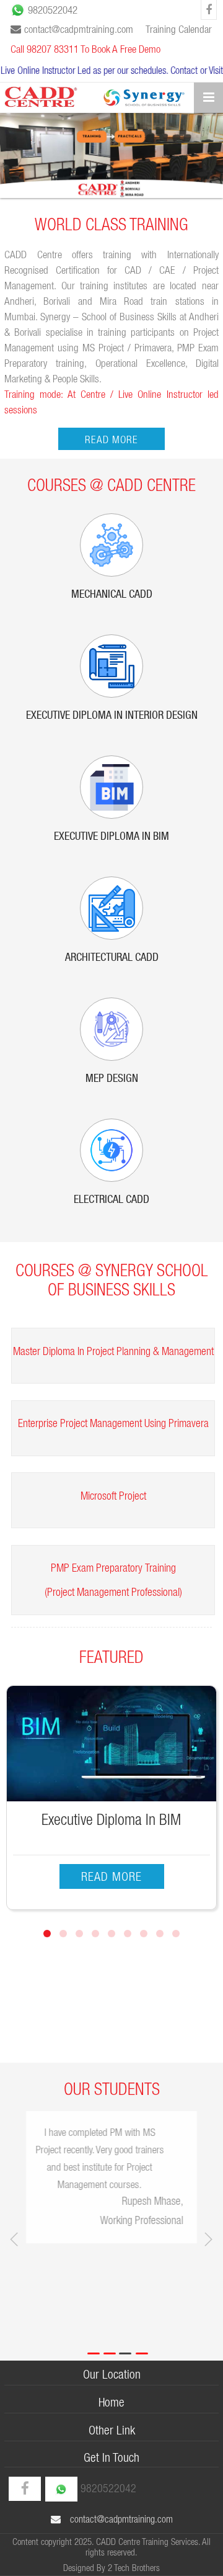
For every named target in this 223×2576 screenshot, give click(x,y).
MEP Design (112, 1079)
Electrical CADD (111, 1200)
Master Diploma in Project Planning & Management (113, 1351)
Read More (111, 439)
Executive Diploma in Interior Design (112, 716)
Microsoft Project (113, 1496)
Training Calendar (179, 29)
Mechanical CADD (112, 595)
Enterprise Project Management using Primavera (113, 1423)
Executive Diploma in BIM (111, 837)
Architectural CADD (112, 958)
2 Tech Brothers (134, 2568)
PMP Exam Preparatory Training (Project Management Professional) (113, 1580)
